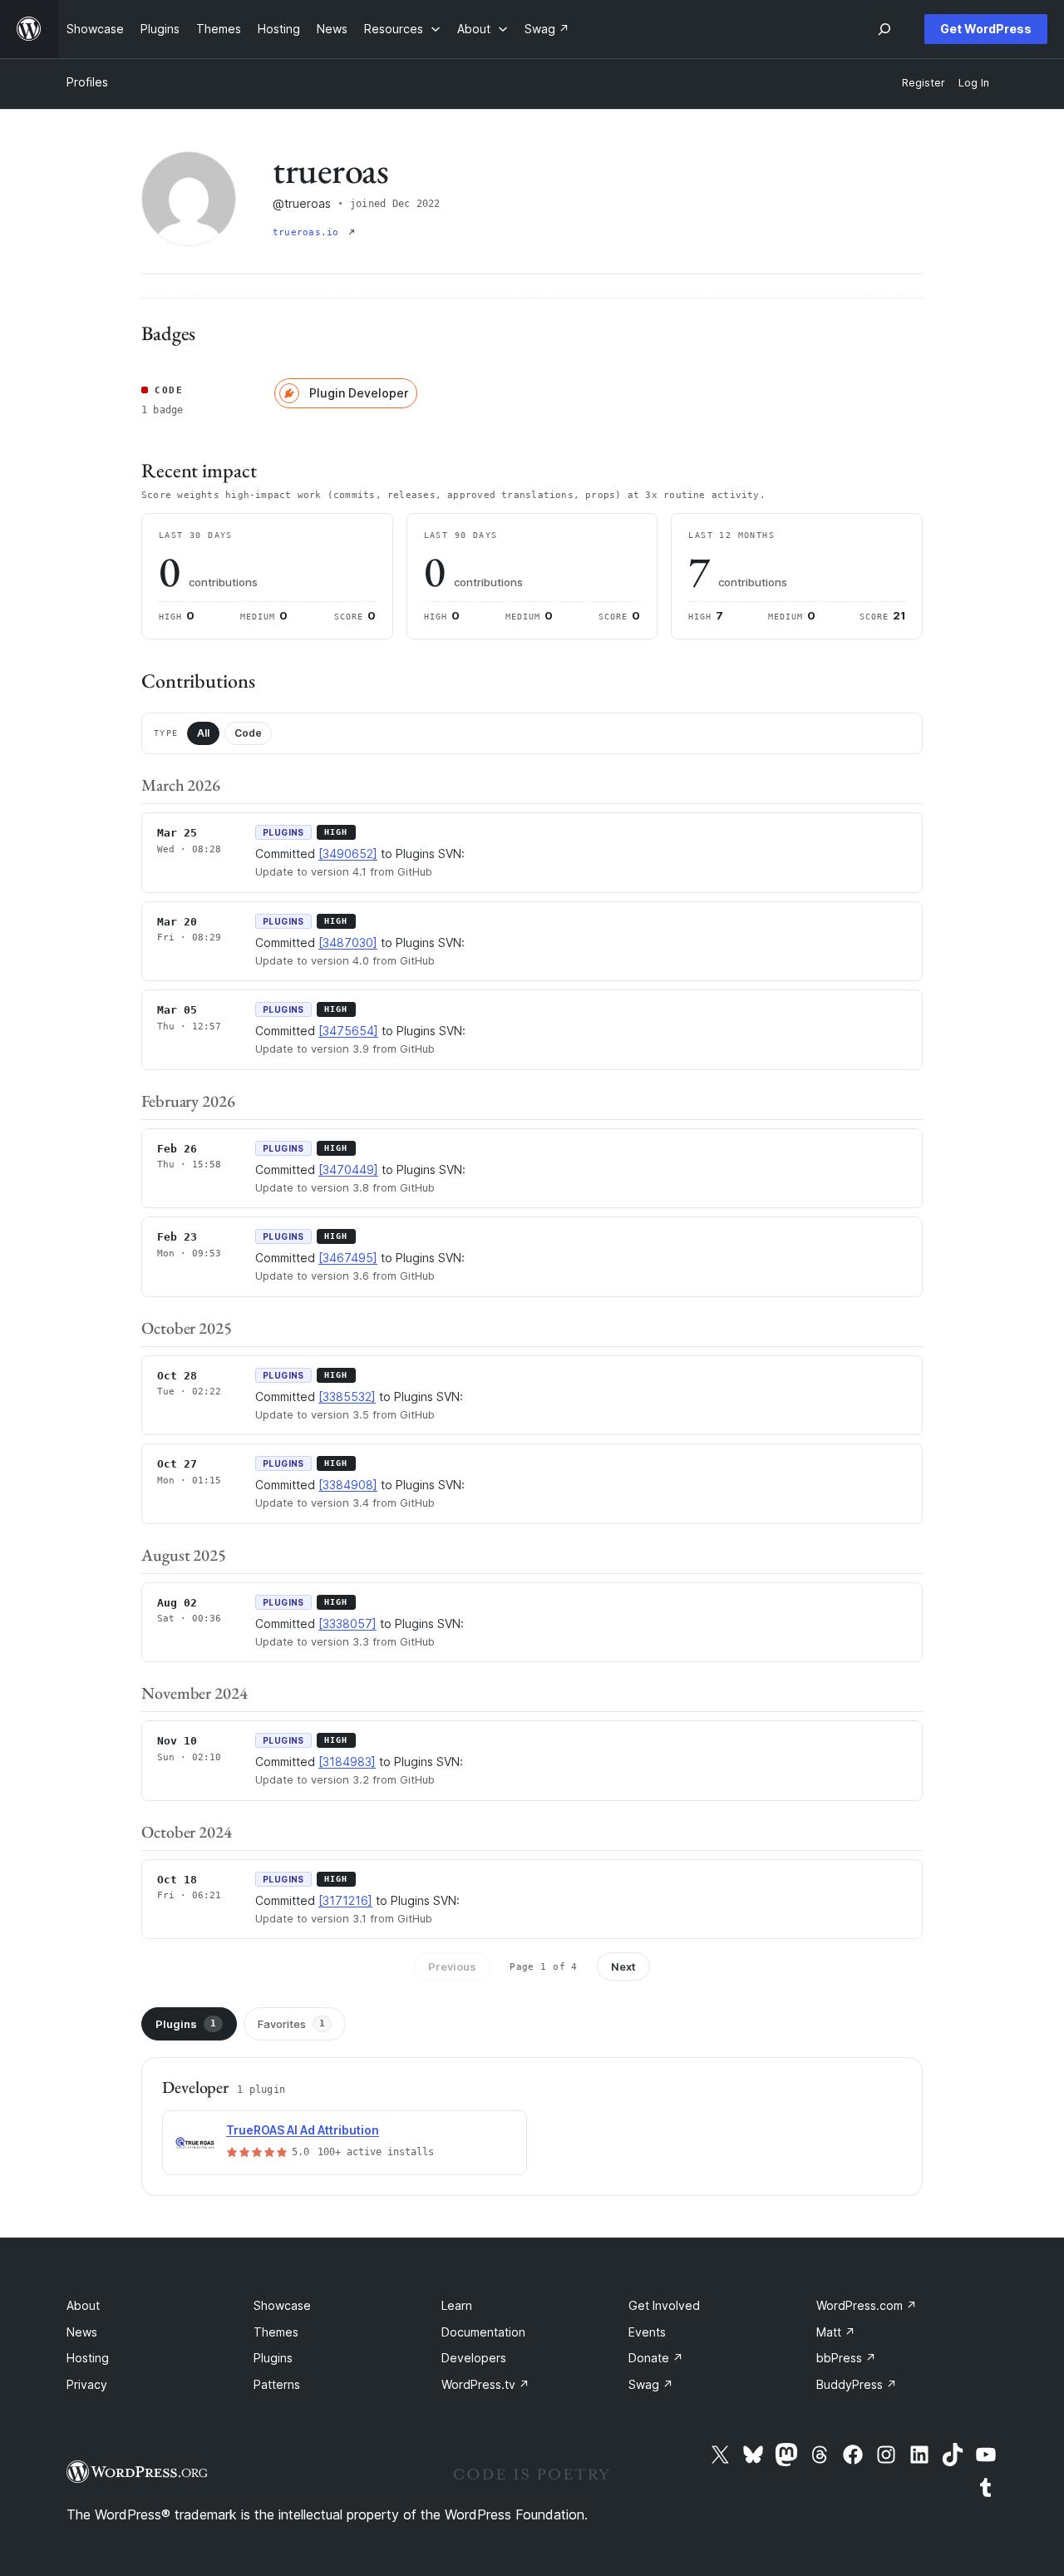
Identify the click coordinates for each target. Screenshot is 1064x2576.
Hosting (88, 2358)
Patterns (277, 2384)
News (82, 2332)
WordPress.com (867, 2305)
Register (924, 83)
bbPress (846, 2358)
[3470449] (348, 1170)
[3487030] (348, 943)
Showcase (282, 2305)
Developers (474, 2358)
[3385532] (347, 1397)
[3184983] (347, 1762)
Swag (651, 2384)
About (83, 2305)
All (203, 733)
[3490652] (348, 854)
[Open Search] (884, 29)
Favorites (291, 2024)
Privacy (87, 2384)
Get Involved (664, 2305)
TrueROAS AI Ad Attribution (303, 2130)
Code (248, 733)
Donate (656, 2358)
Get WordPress (986, 29)
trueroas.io (309, 232)
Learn (457, 2305)
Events (647, 2332)
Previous (452, 1967)
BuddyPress (857, 2384)
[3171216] (345, 1900)
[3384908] (348, 1485)
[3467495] (348, 1258)
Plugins (186, 2024)
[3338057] (347, 1624)
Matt (836, 2332)
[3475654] (348, 1031)
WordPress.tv (485, 2384)
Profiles (87, 82)
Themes (276, 2332)
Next (623, 1967)
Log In (974, 83)
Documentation (483, 2332)
